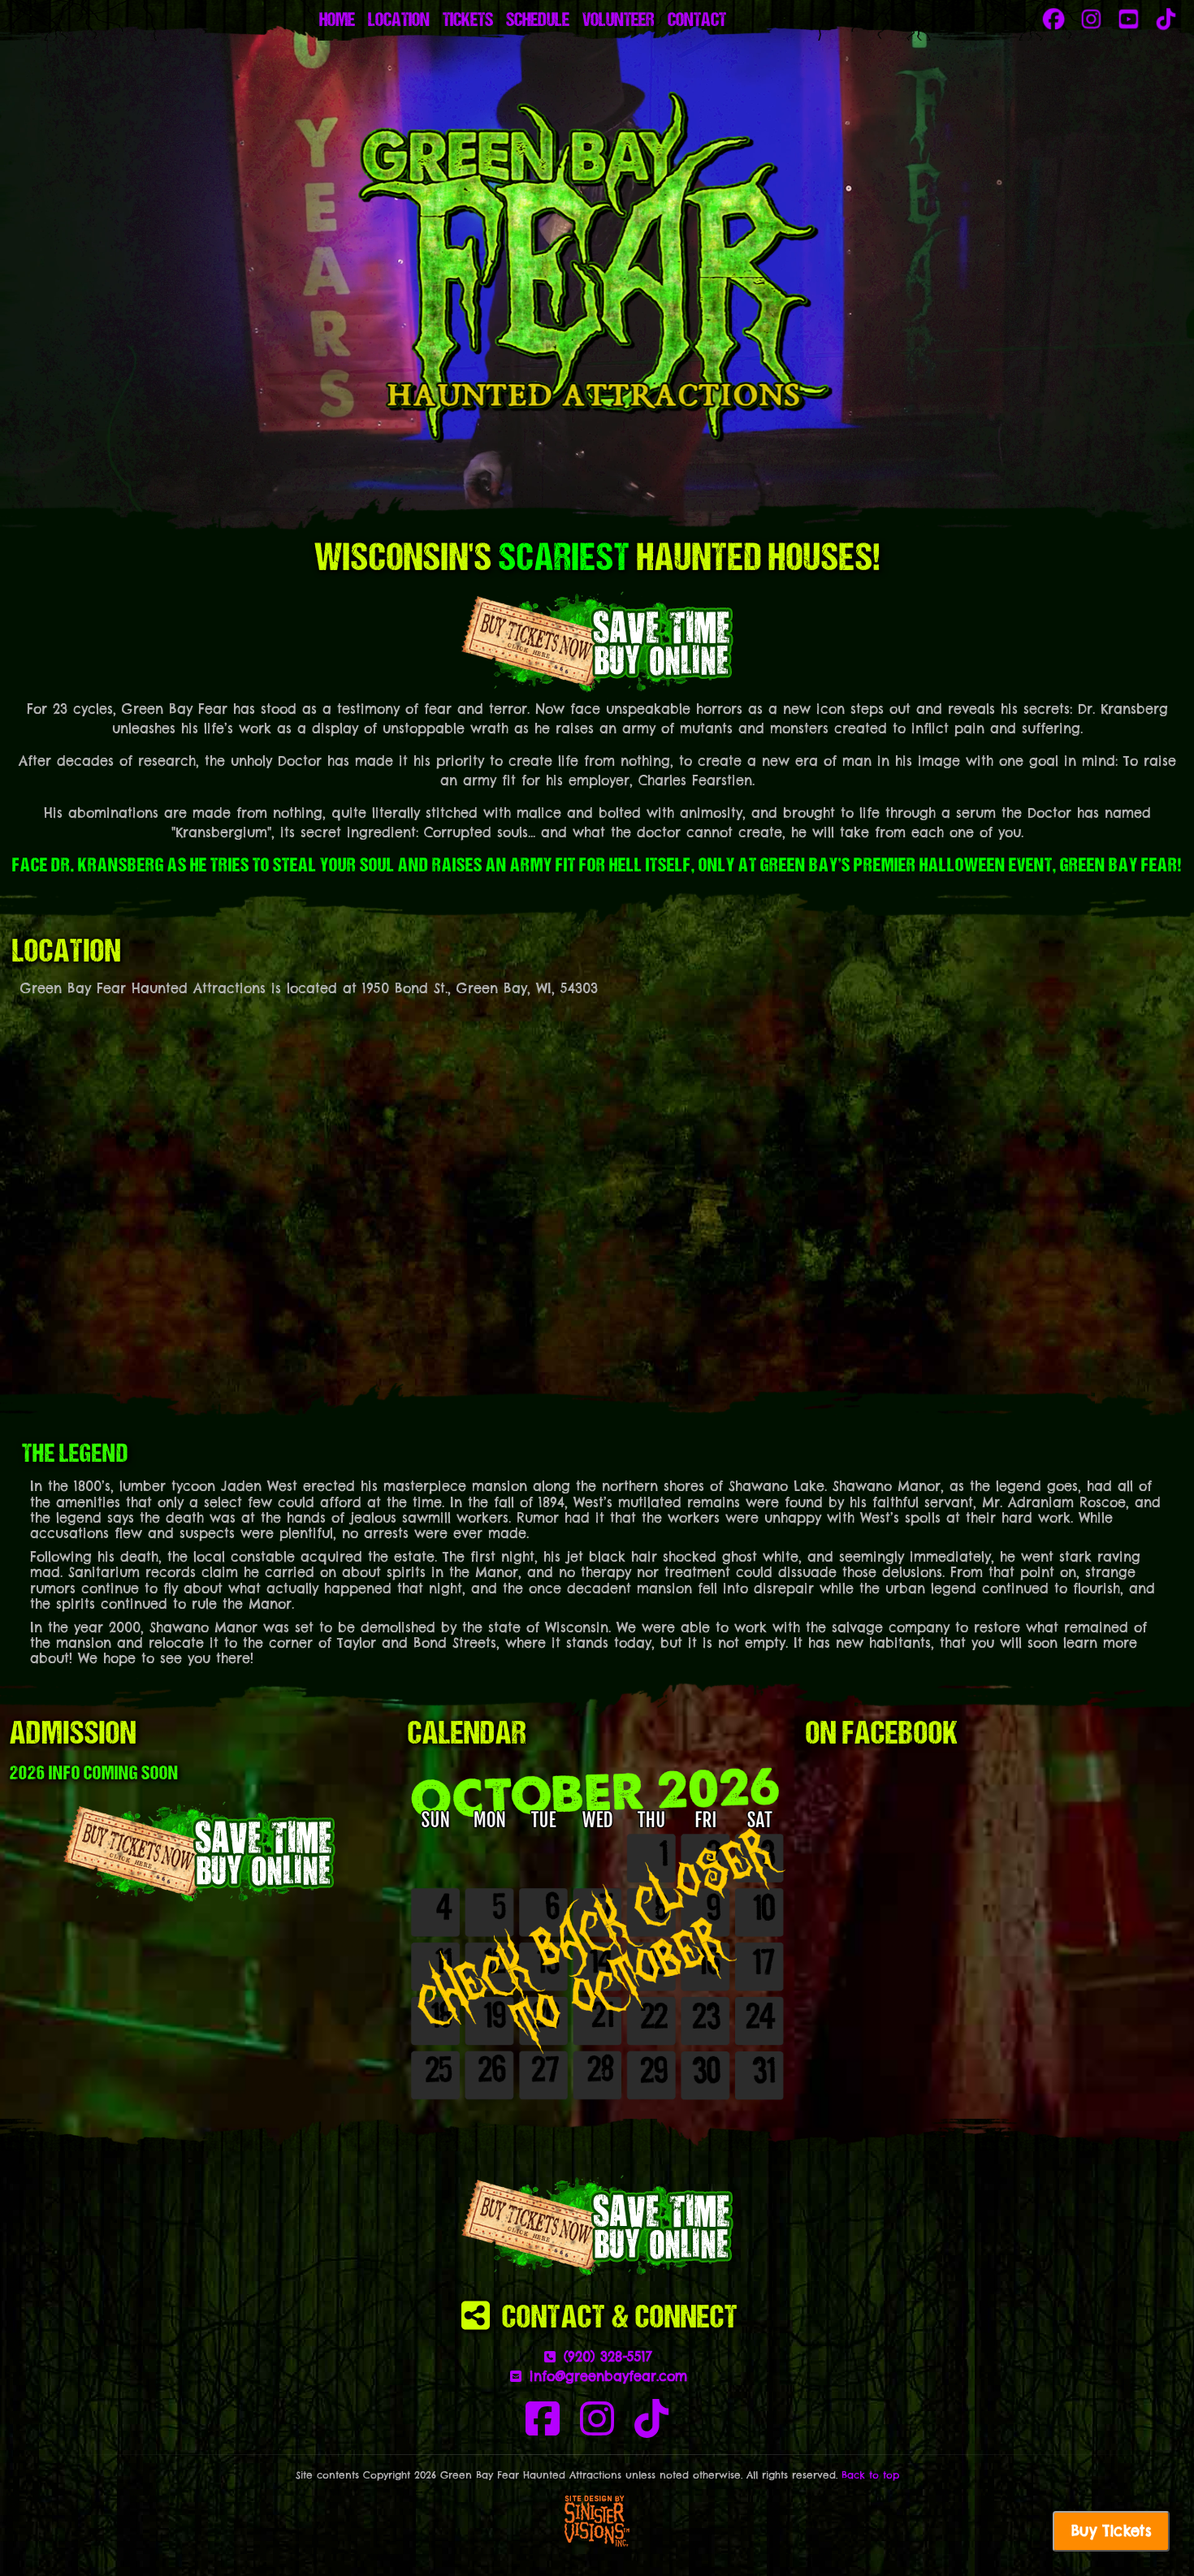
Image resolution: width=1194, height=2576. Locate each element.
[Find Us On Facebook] (543, 2428)
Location (399, 21)
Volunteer (619, 21)
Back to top (870, 2475)
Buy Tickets (1111, 2531)
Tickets (468, 21)
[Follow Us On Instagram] (597, 2428)
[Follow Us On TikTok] (651, 2428)
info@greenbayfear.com (606, 2376)
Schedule (538, 21)
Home (337, 21)
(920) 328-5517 (605, 2357)
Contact (697, 21)
